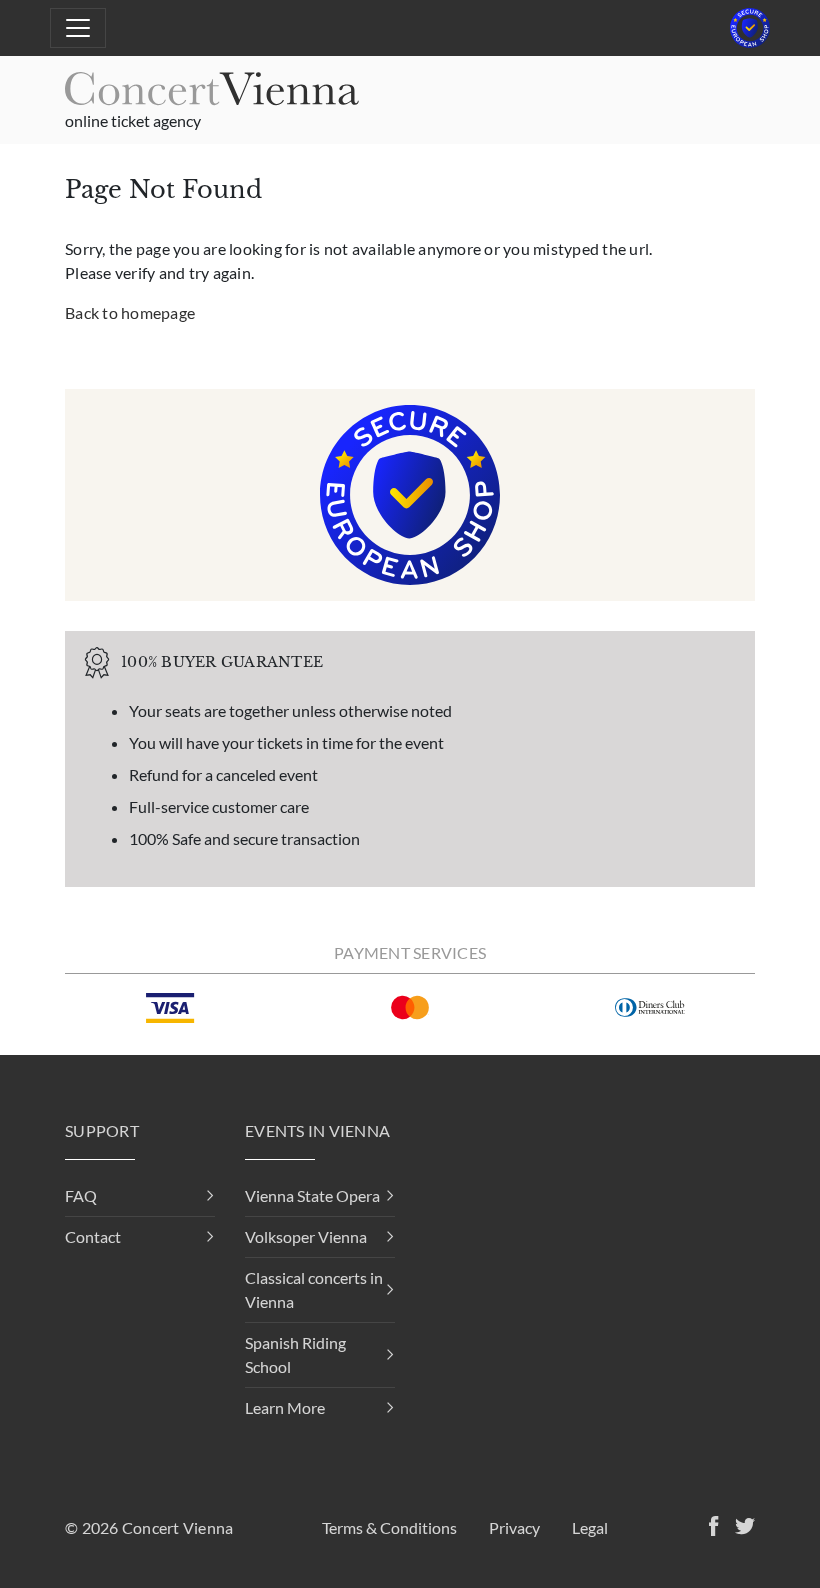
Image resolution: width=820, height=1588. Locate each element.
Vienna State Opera (312, 1195)
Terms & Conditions (389, 1527)
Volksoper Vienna (306, 1236)
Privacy (514, 1527)
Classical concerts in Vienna (314, 1289)
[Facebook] (710, 1528)
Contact (93, 1236)
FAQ (81, 1195)
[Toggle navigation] (78, 28)
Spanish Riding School (295, 1354)
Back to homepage (130, 312)
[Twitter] (741, 1528)
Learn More (285, 1407)
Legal (590, 1527)
